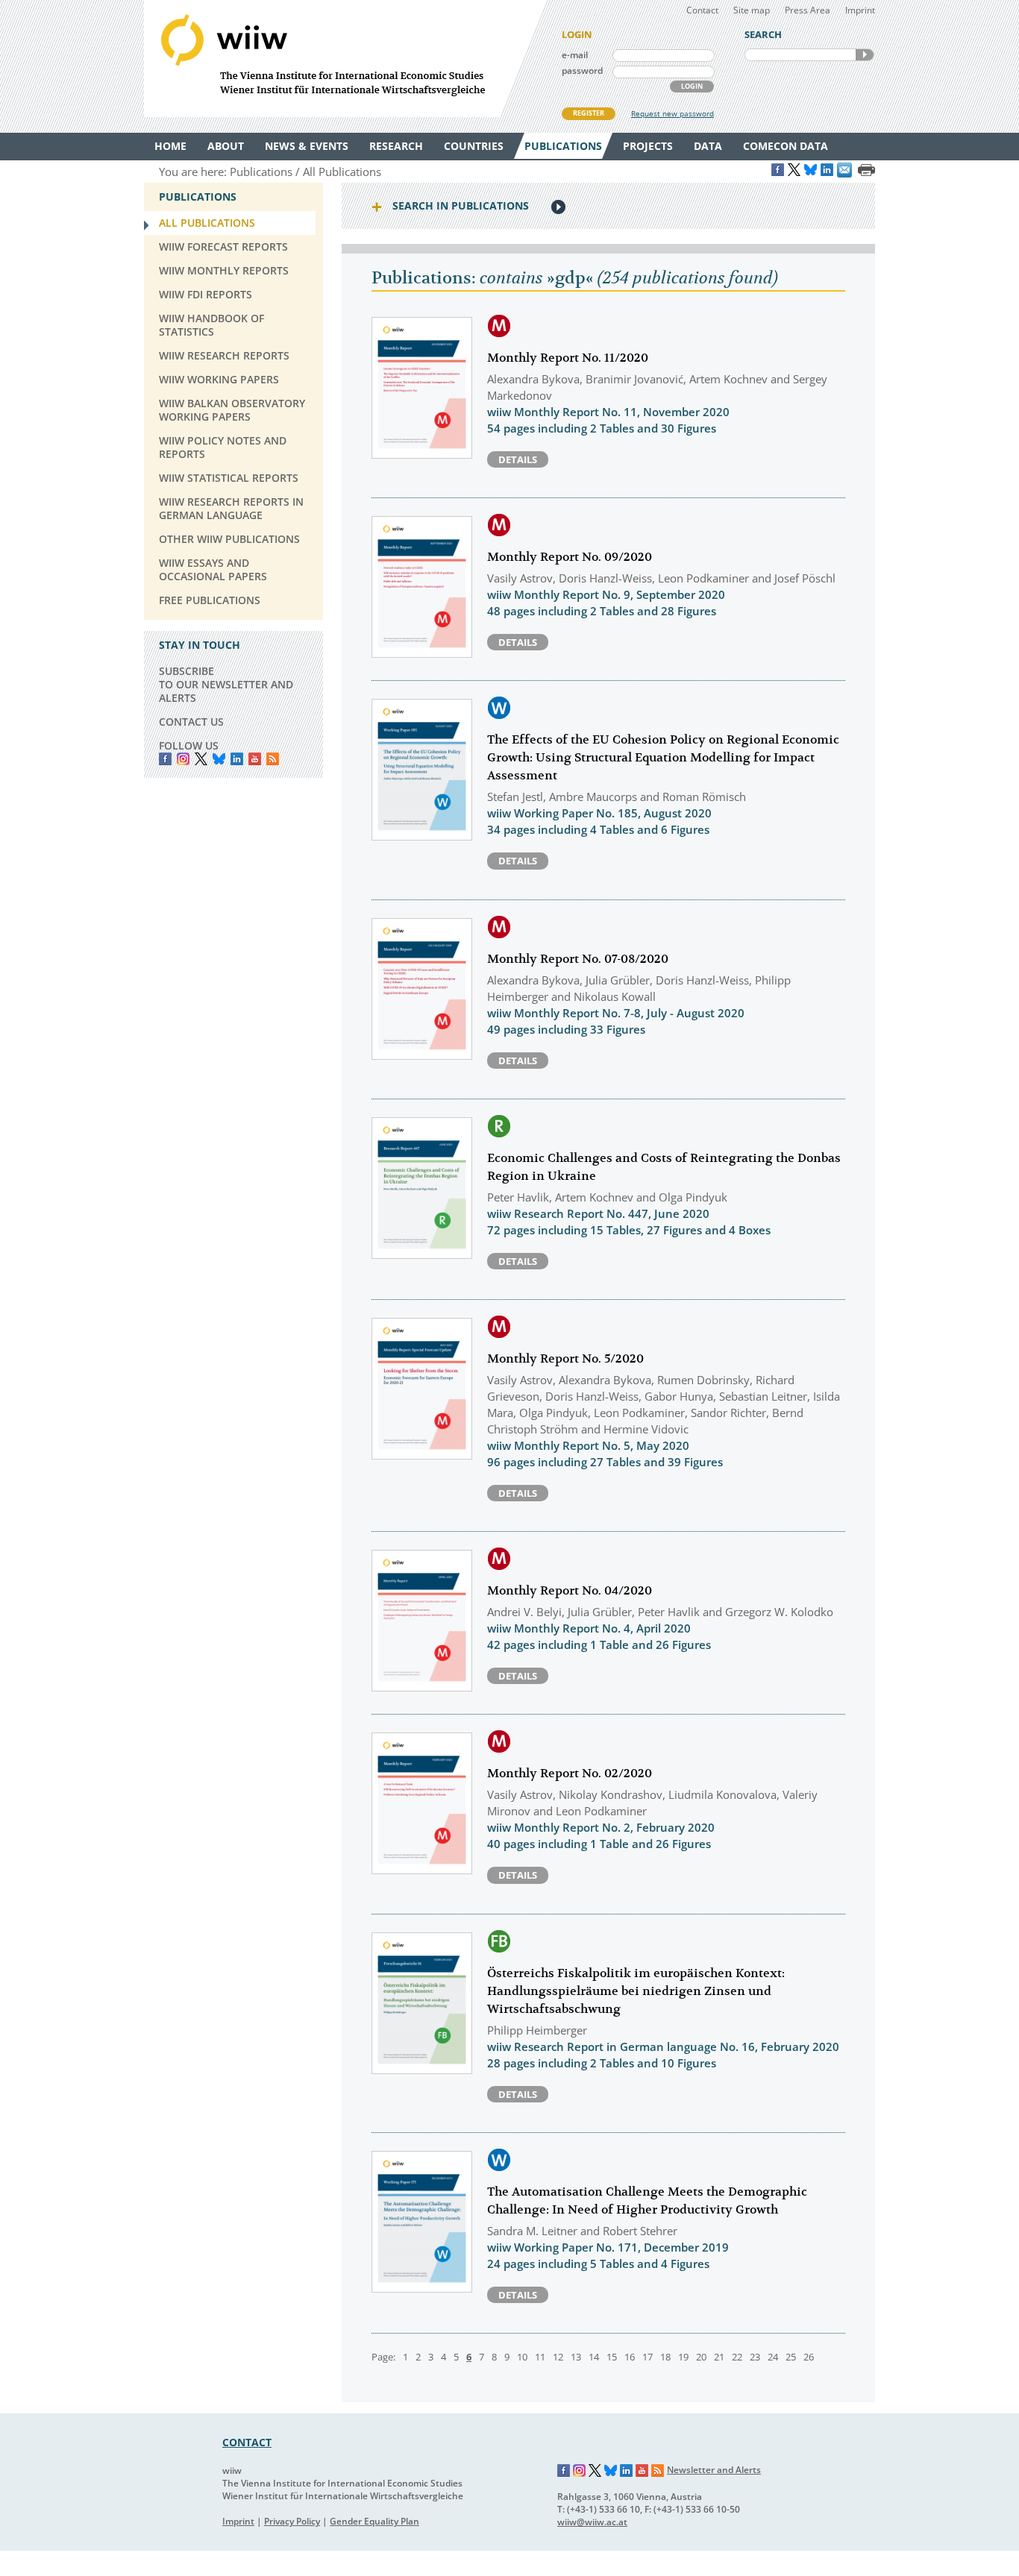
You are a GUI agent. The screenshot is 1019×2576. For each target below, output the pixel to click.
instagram (183, 759)
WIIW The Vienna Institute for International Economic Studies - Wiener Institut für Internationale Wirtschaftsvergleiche (345, 59)
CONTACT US (191, 722)
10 (522, 2357)
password (582, 70)
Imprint (860, 10)
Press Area (808, 10)
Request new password (672, 113)
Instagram (580, 2471)
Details (518, 459)
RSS (273, 759)
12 (558, 2357)
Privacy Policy (292, 2521)
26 (809, 2357)
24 (773, 2357)
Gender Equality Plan (374, 2521)
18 (665, 2357)
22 (737, 2357)
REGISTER (589, 113)
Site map (752, 10)
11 (540, 2357)
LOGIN (692, 86)
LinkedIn (237, 759)
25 (791, 2357)
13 (576, 2357)
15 (612, 2357)
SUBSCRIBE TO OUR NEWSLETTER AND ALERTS (226, 684)
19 (683, 2357)
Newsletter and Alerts (714, 2470)
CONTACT (247, 2442)
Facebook (165, 759)
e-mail (575, 55)
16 (630, 2357)
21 (719, 2357)
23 (755, 2357)
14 (594, 2357)
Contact (702, 10)
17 (648, 2357)
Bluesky (219, 759)
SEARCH (865, 55)
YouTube (255, 759)
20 (701, 2357)
